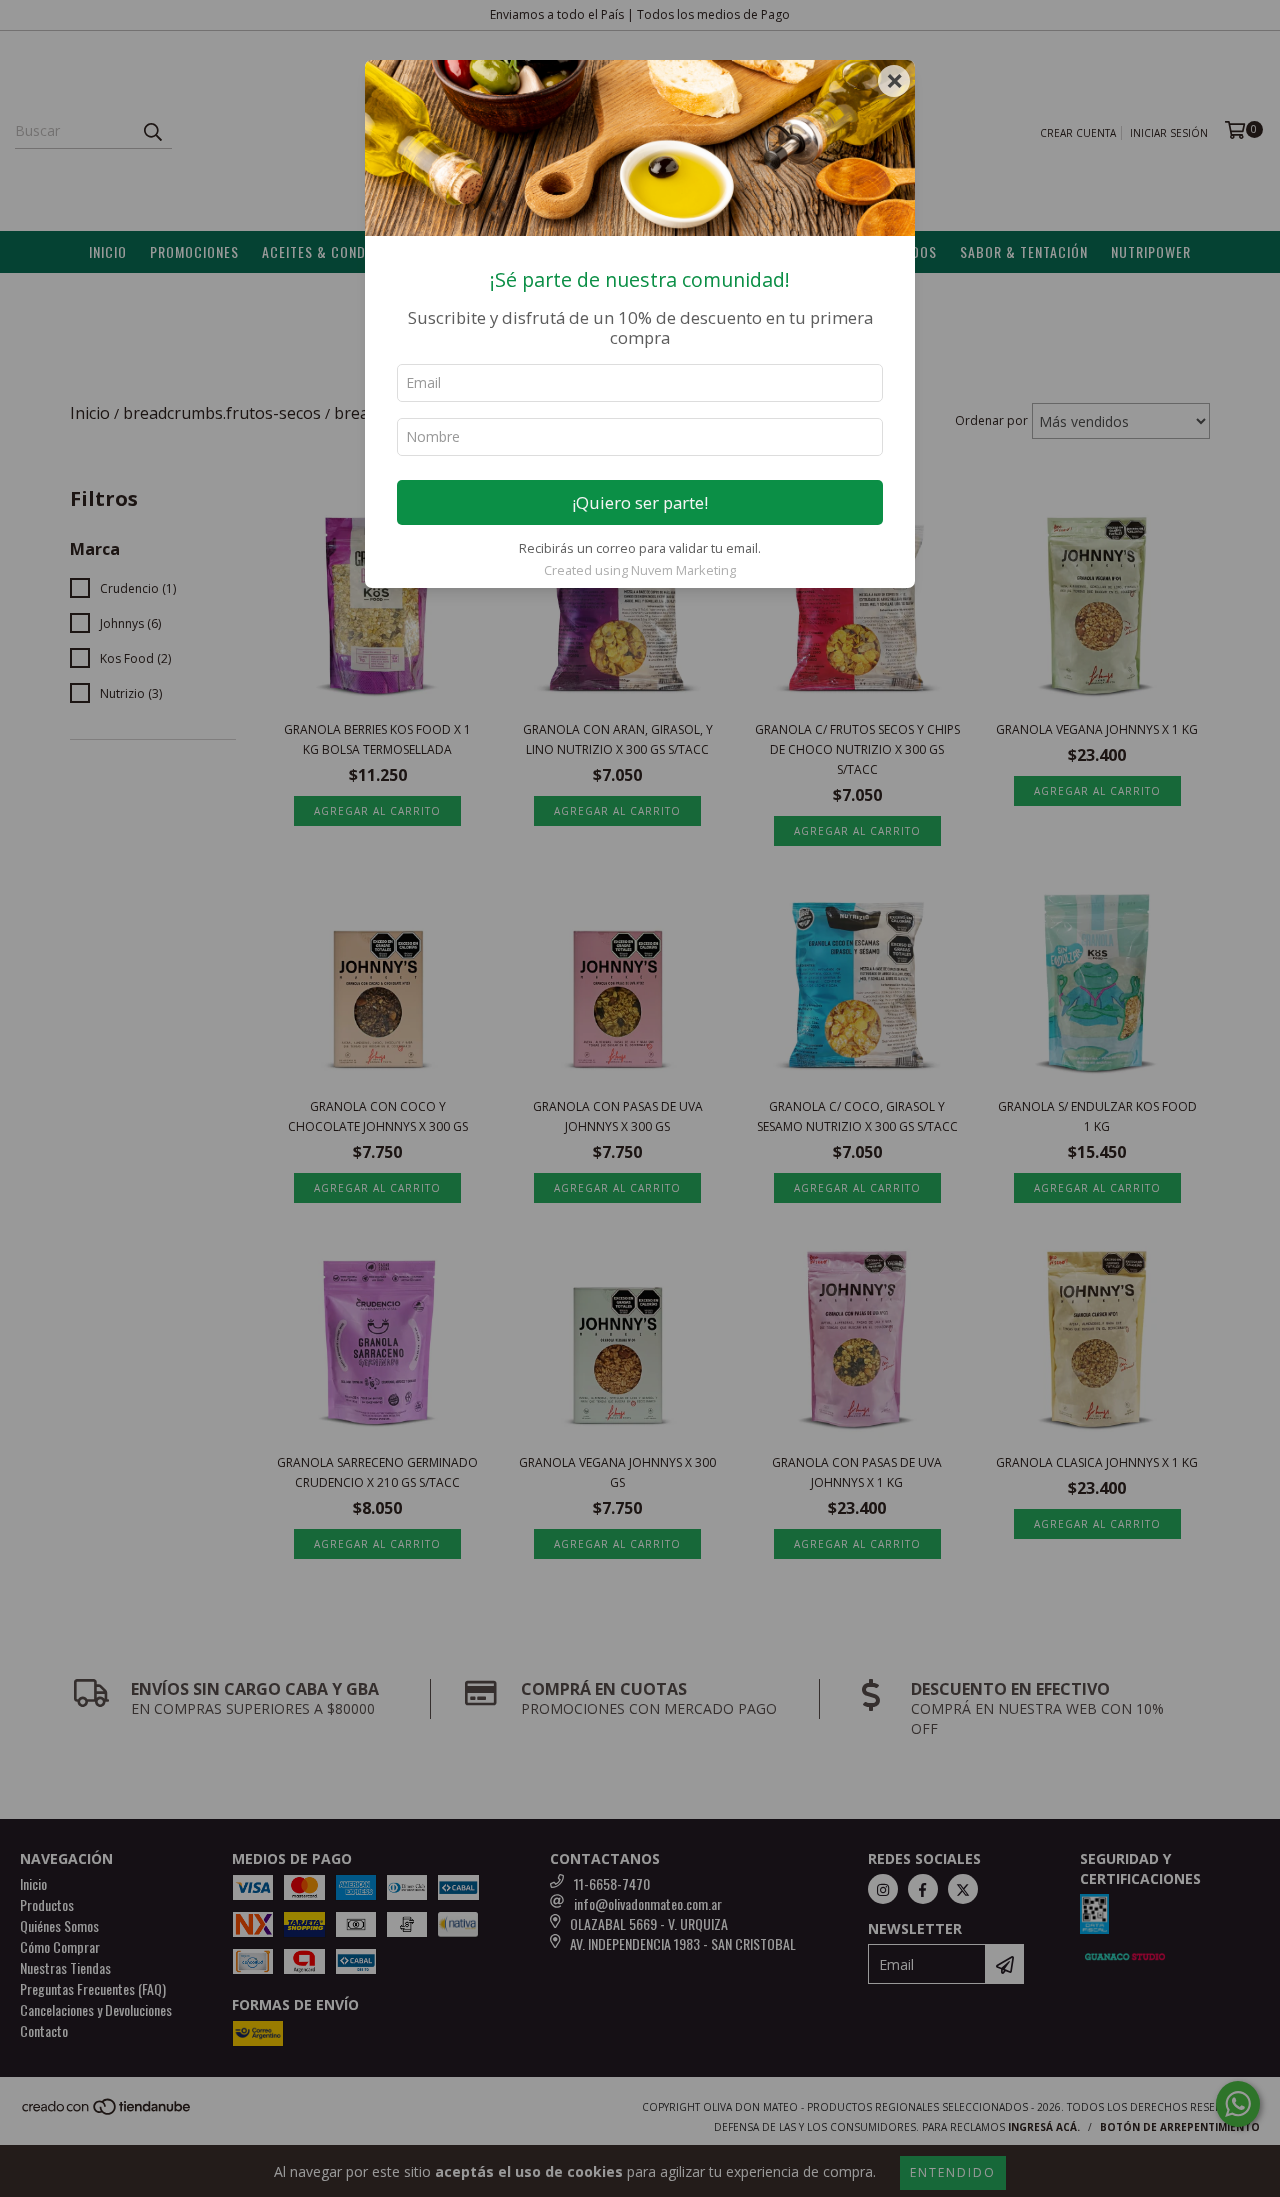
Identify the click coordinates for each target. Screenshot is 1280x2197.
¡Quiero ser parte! (640, 502)
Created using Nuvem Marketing (640, 570)
